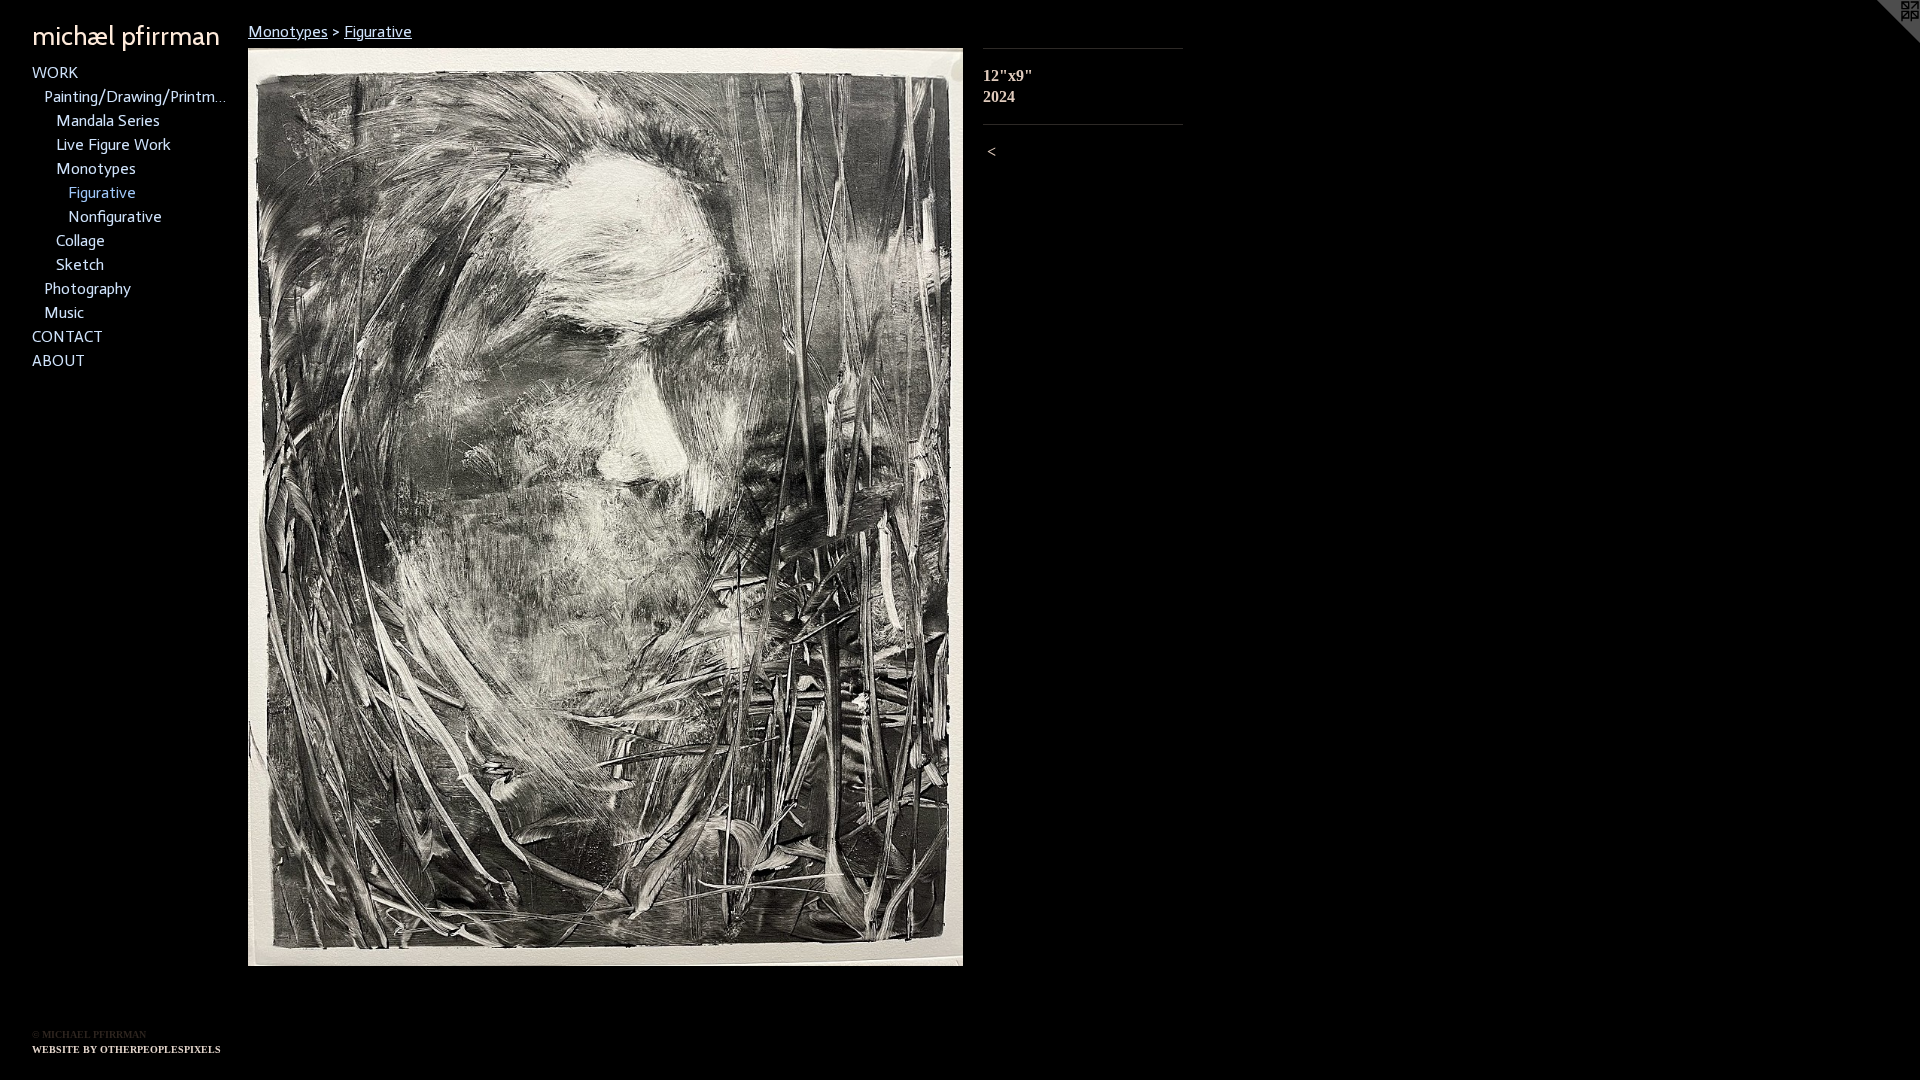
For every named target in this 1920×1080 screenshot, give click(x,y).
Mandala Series (108, 120)
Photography (87, 288)
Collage (80, 240)
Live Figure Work (113, 144)
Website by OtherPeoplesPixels (126, 1049)
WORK (55, 72)
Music (64, 312)
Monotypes (96, 168)
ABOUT (58, 360)
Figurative (102, 192)
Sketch (80, 264)
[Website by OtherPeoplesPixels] (1880, 40)
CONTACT (67, 336)
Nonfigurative (115, 216)
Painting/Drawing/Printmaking (138, 96)
